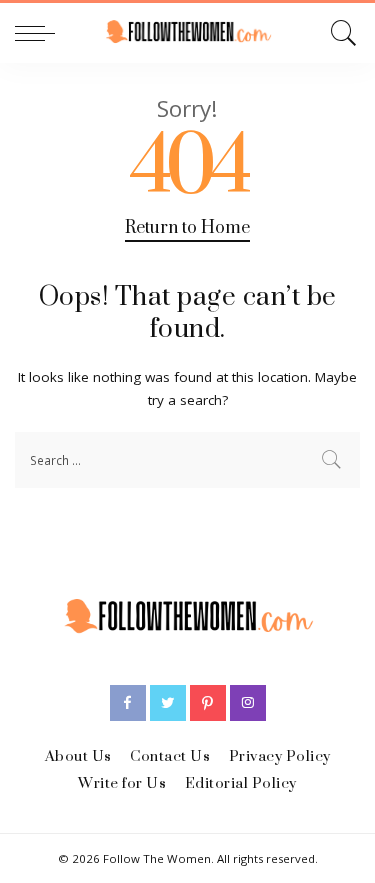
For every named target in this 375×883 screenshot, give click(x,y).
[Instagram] (248, 703)
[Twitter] (168, 703)
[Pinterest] (208, 703)
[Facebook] (128, 703)
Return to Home (187, 228)
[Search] (340, 33)
